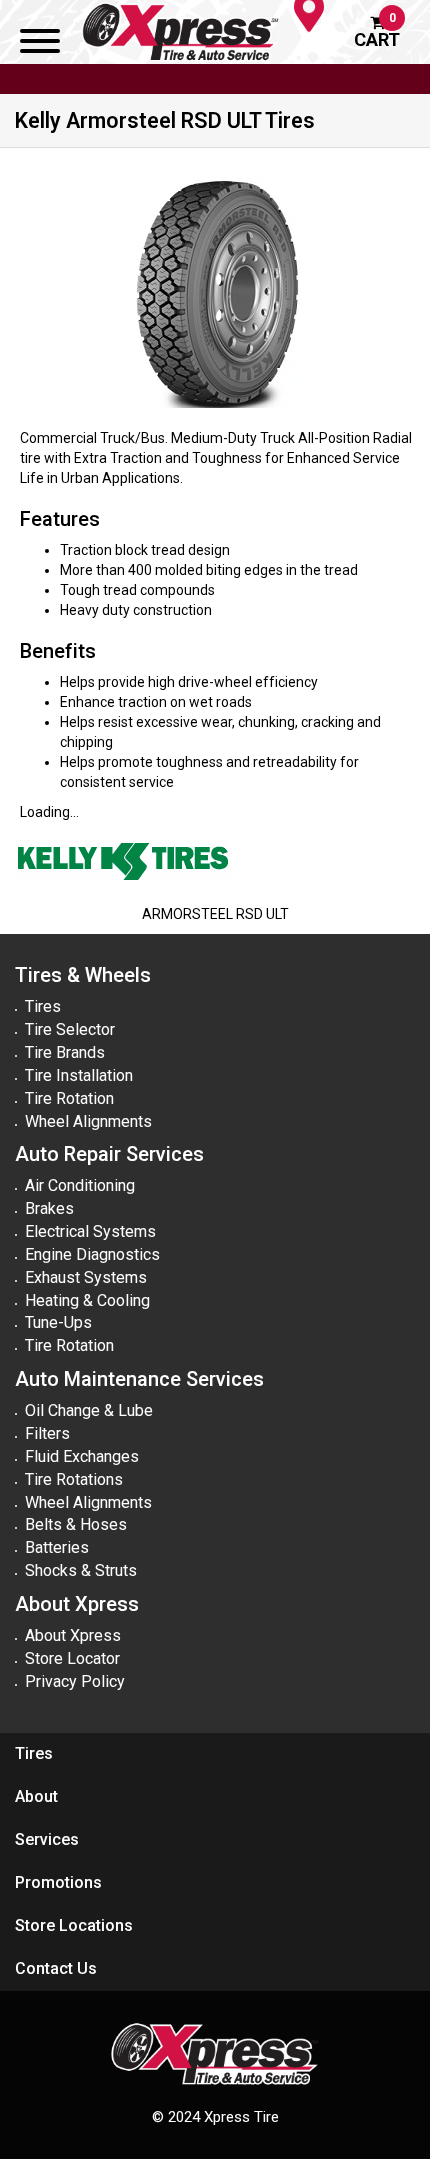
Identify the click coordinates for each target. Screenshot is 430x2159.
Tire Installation (79, 1075)
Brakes (49, 1208)
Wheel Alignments (88, 1121)
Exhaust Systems (86, 1277)
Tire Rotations (74, 1479)
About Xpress (73, 1635)
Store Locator (72, 1658)
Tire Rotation (69, 1098)
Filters (47, 1433)
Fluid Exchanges (82, 1456)
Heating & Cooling (87, 1300)
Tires (43, 1006)
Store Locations (74, 1925)
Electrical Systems (90, 1231)
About (36, 1796)
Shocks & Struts (81, 1570)
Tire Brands (65, 1052)
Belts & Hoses (76, 1524)
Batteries (57, 1547)
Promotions (58, 1882)
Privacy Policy (75, 1681)
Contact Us (56, 1968)
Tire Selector (70, 1029)
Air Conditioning (80, 1185)
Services (47, 1839)
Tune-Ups (58, 1322)
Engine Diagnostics (92, 1254)
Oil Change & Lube (89, 1410)
